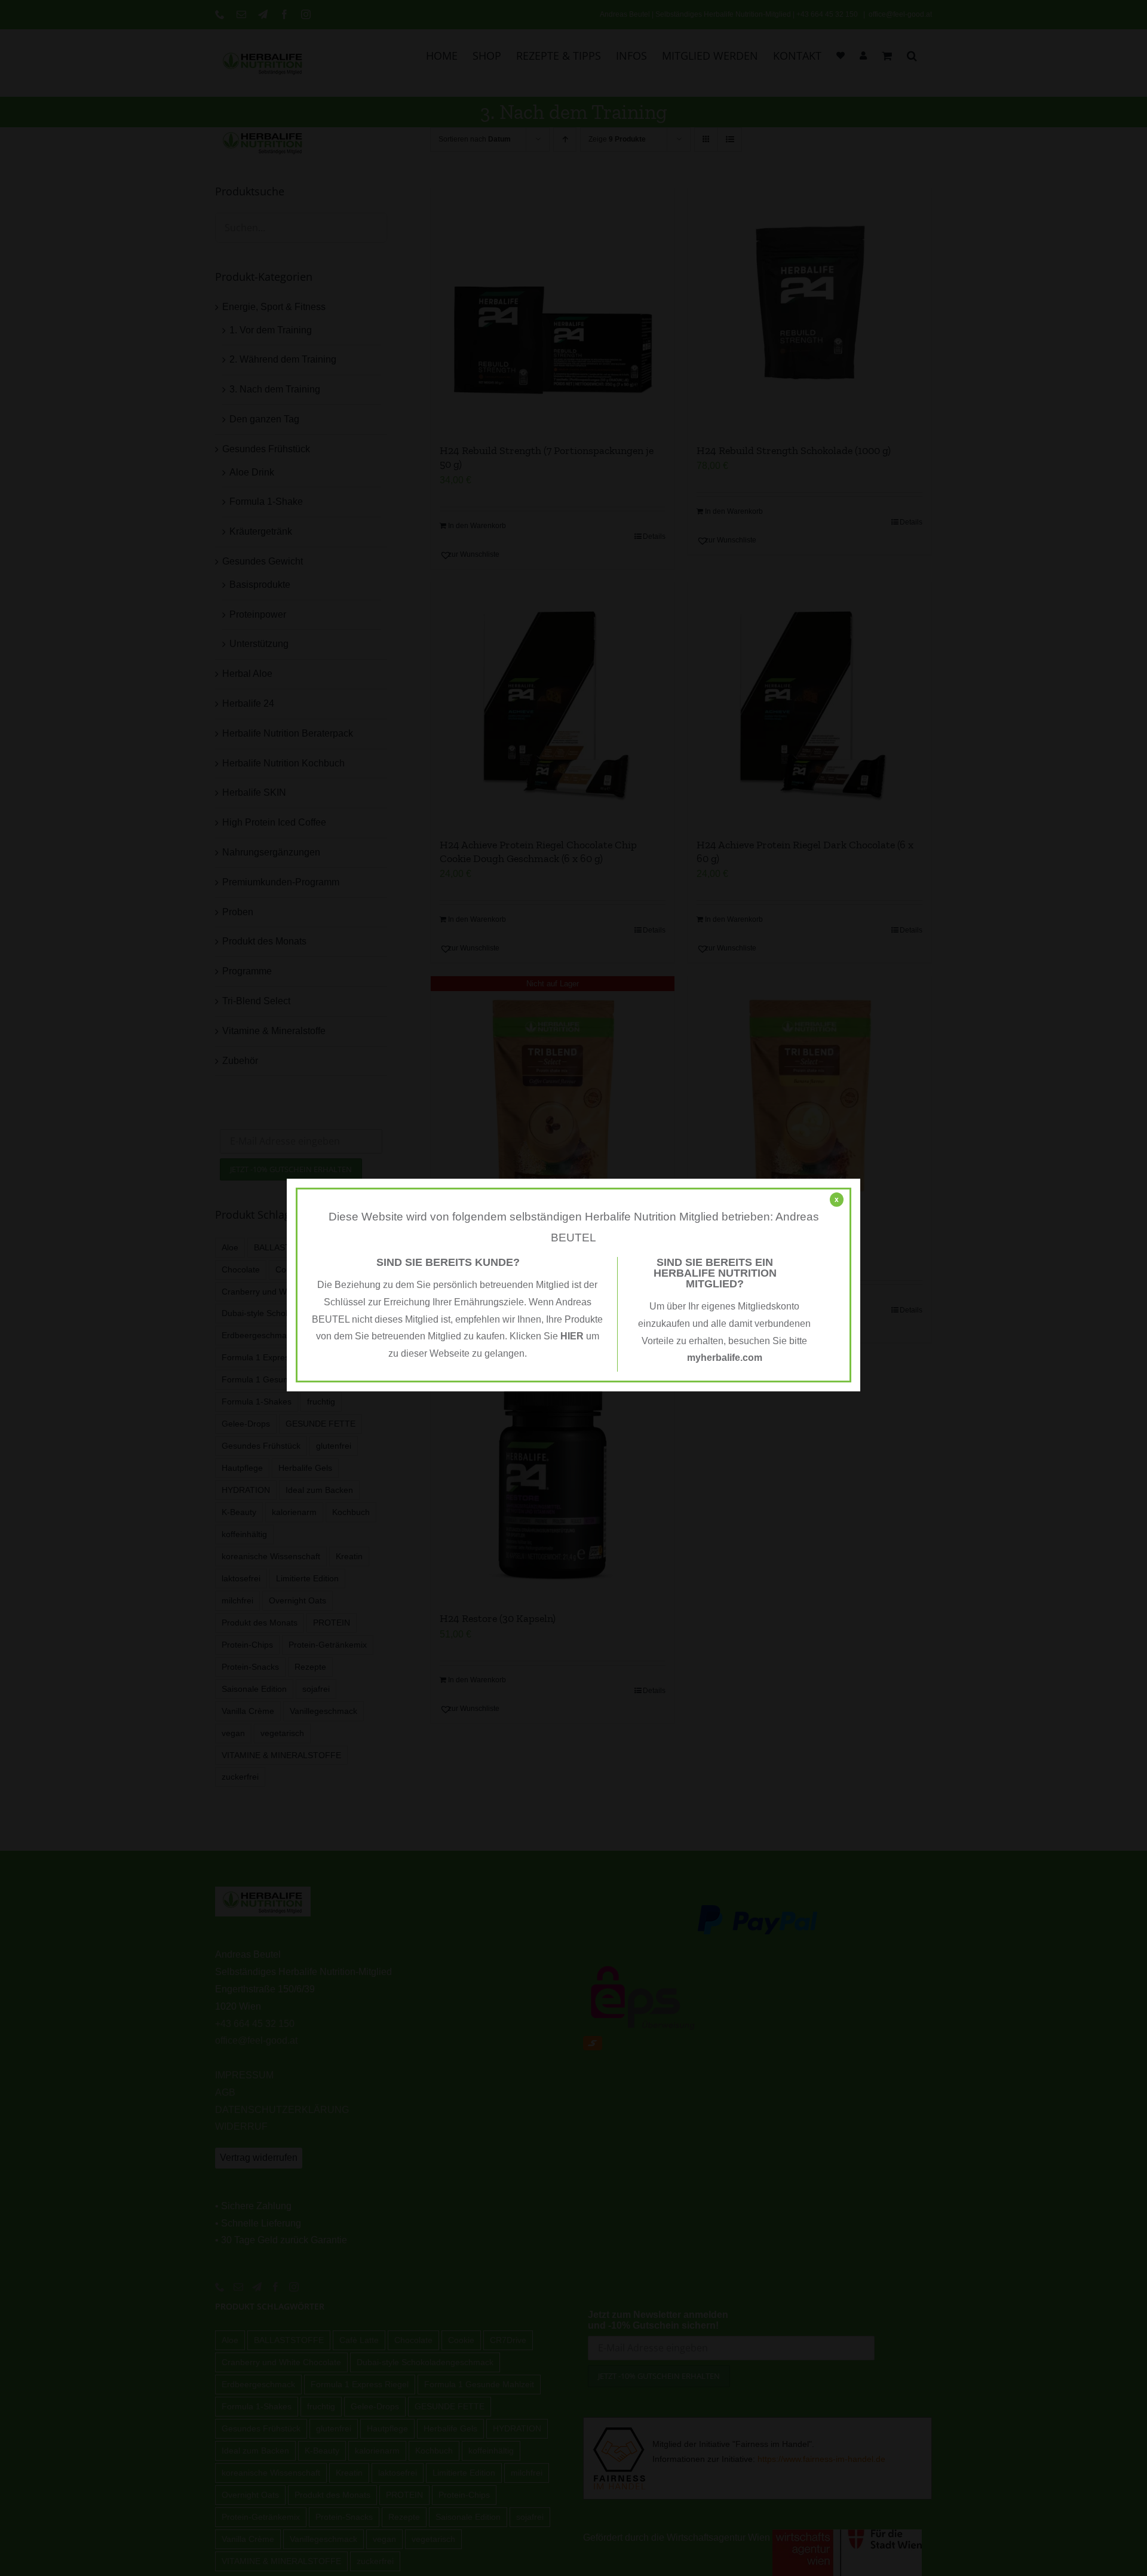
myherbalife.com (725, 1358)
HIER (572, 1336)
